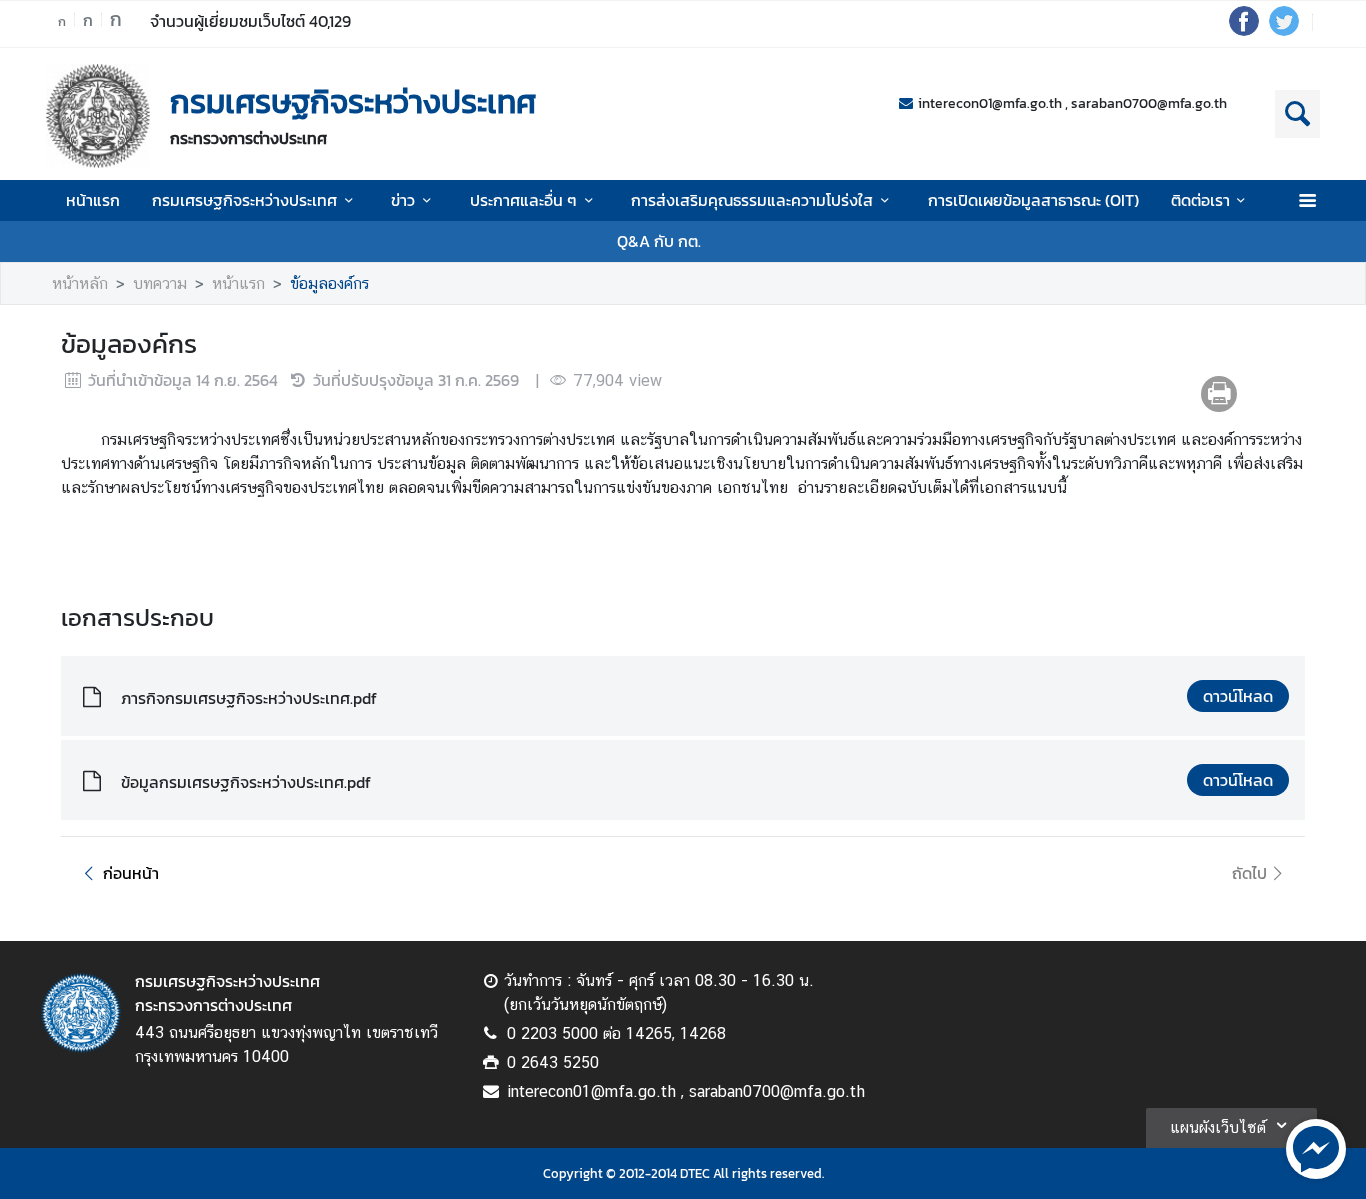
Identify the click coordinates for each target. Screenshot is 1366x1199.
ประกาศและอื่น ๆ (523, 200)
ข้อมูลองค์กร (329, 283)
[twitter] (1284, 30)
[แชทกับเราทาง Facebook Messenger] (1316, 1147)
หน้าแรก (93, 200)
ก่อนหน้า (131, 873)
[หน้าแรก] (98, 116)
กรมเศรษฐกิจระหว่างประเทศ (244, 200)
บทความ (160, 283)
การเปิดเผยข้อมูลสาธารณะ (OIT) (1033, 200)
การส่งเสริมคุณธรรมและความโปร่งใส (752, 200)
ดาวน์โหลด (1238, 696)
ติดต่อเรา (1200, 200)
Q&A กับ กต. (659, 241)
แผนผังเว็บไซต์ (1218, 1127)
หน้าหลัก (80, 283)
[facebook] (1244, 30)
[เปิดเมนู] (1306, 200)
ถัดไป (1249, 873)
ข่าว (403, 200)
